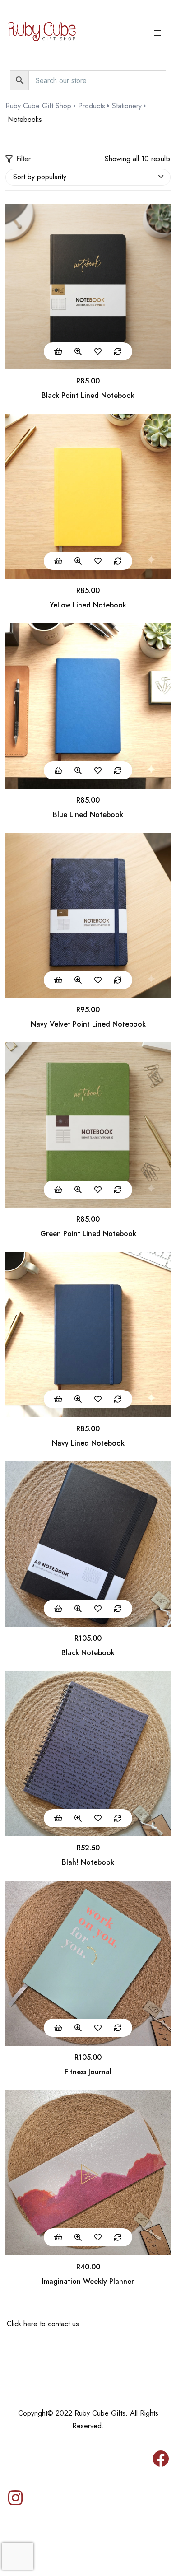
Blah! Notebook (88, 1862)
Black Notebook (88, 1653)
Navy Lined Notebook (88, 1443)
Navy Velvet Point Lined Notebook (88, 1024)
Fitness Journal (88, 2072)
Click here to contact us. (44, 2324)
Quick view (78, 351)
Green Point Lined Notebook (88, 1234)
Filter (23, 159)
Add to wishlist (98, 351)
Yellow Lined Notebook (88, 605)
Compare (118, 351)
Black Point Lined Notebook (88, 395)
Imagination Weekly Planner (88, 2281)
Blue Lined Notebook (88, 814)
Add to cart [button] (58, 351)
